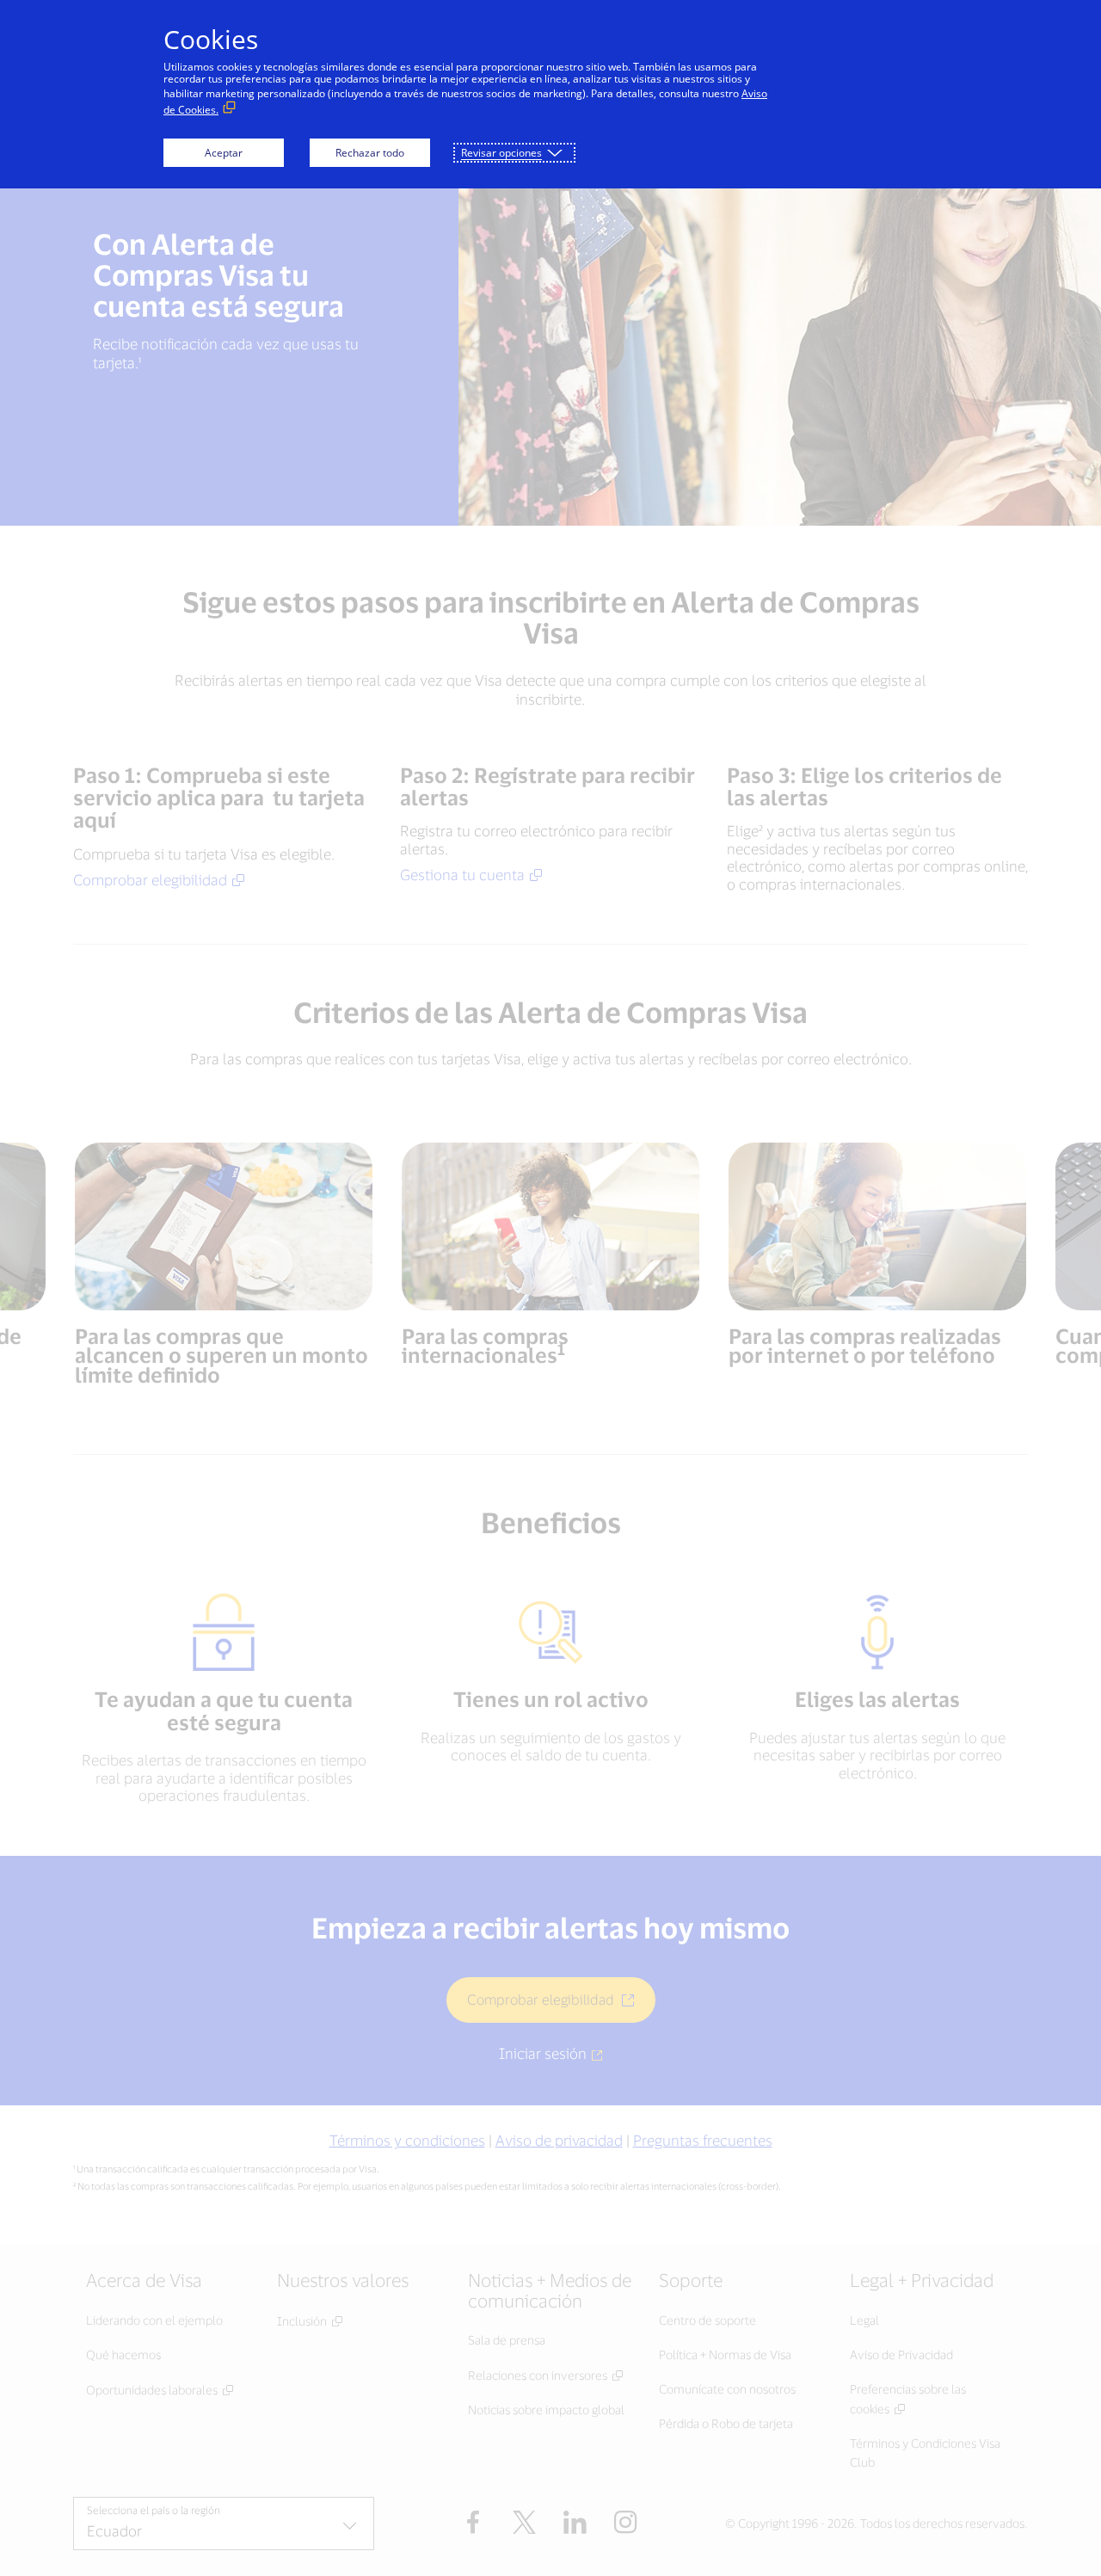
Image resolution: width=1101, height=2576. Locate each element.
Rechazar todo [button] (370, 153)
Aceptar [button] (224, 153)
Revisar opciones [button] (501, 153)
